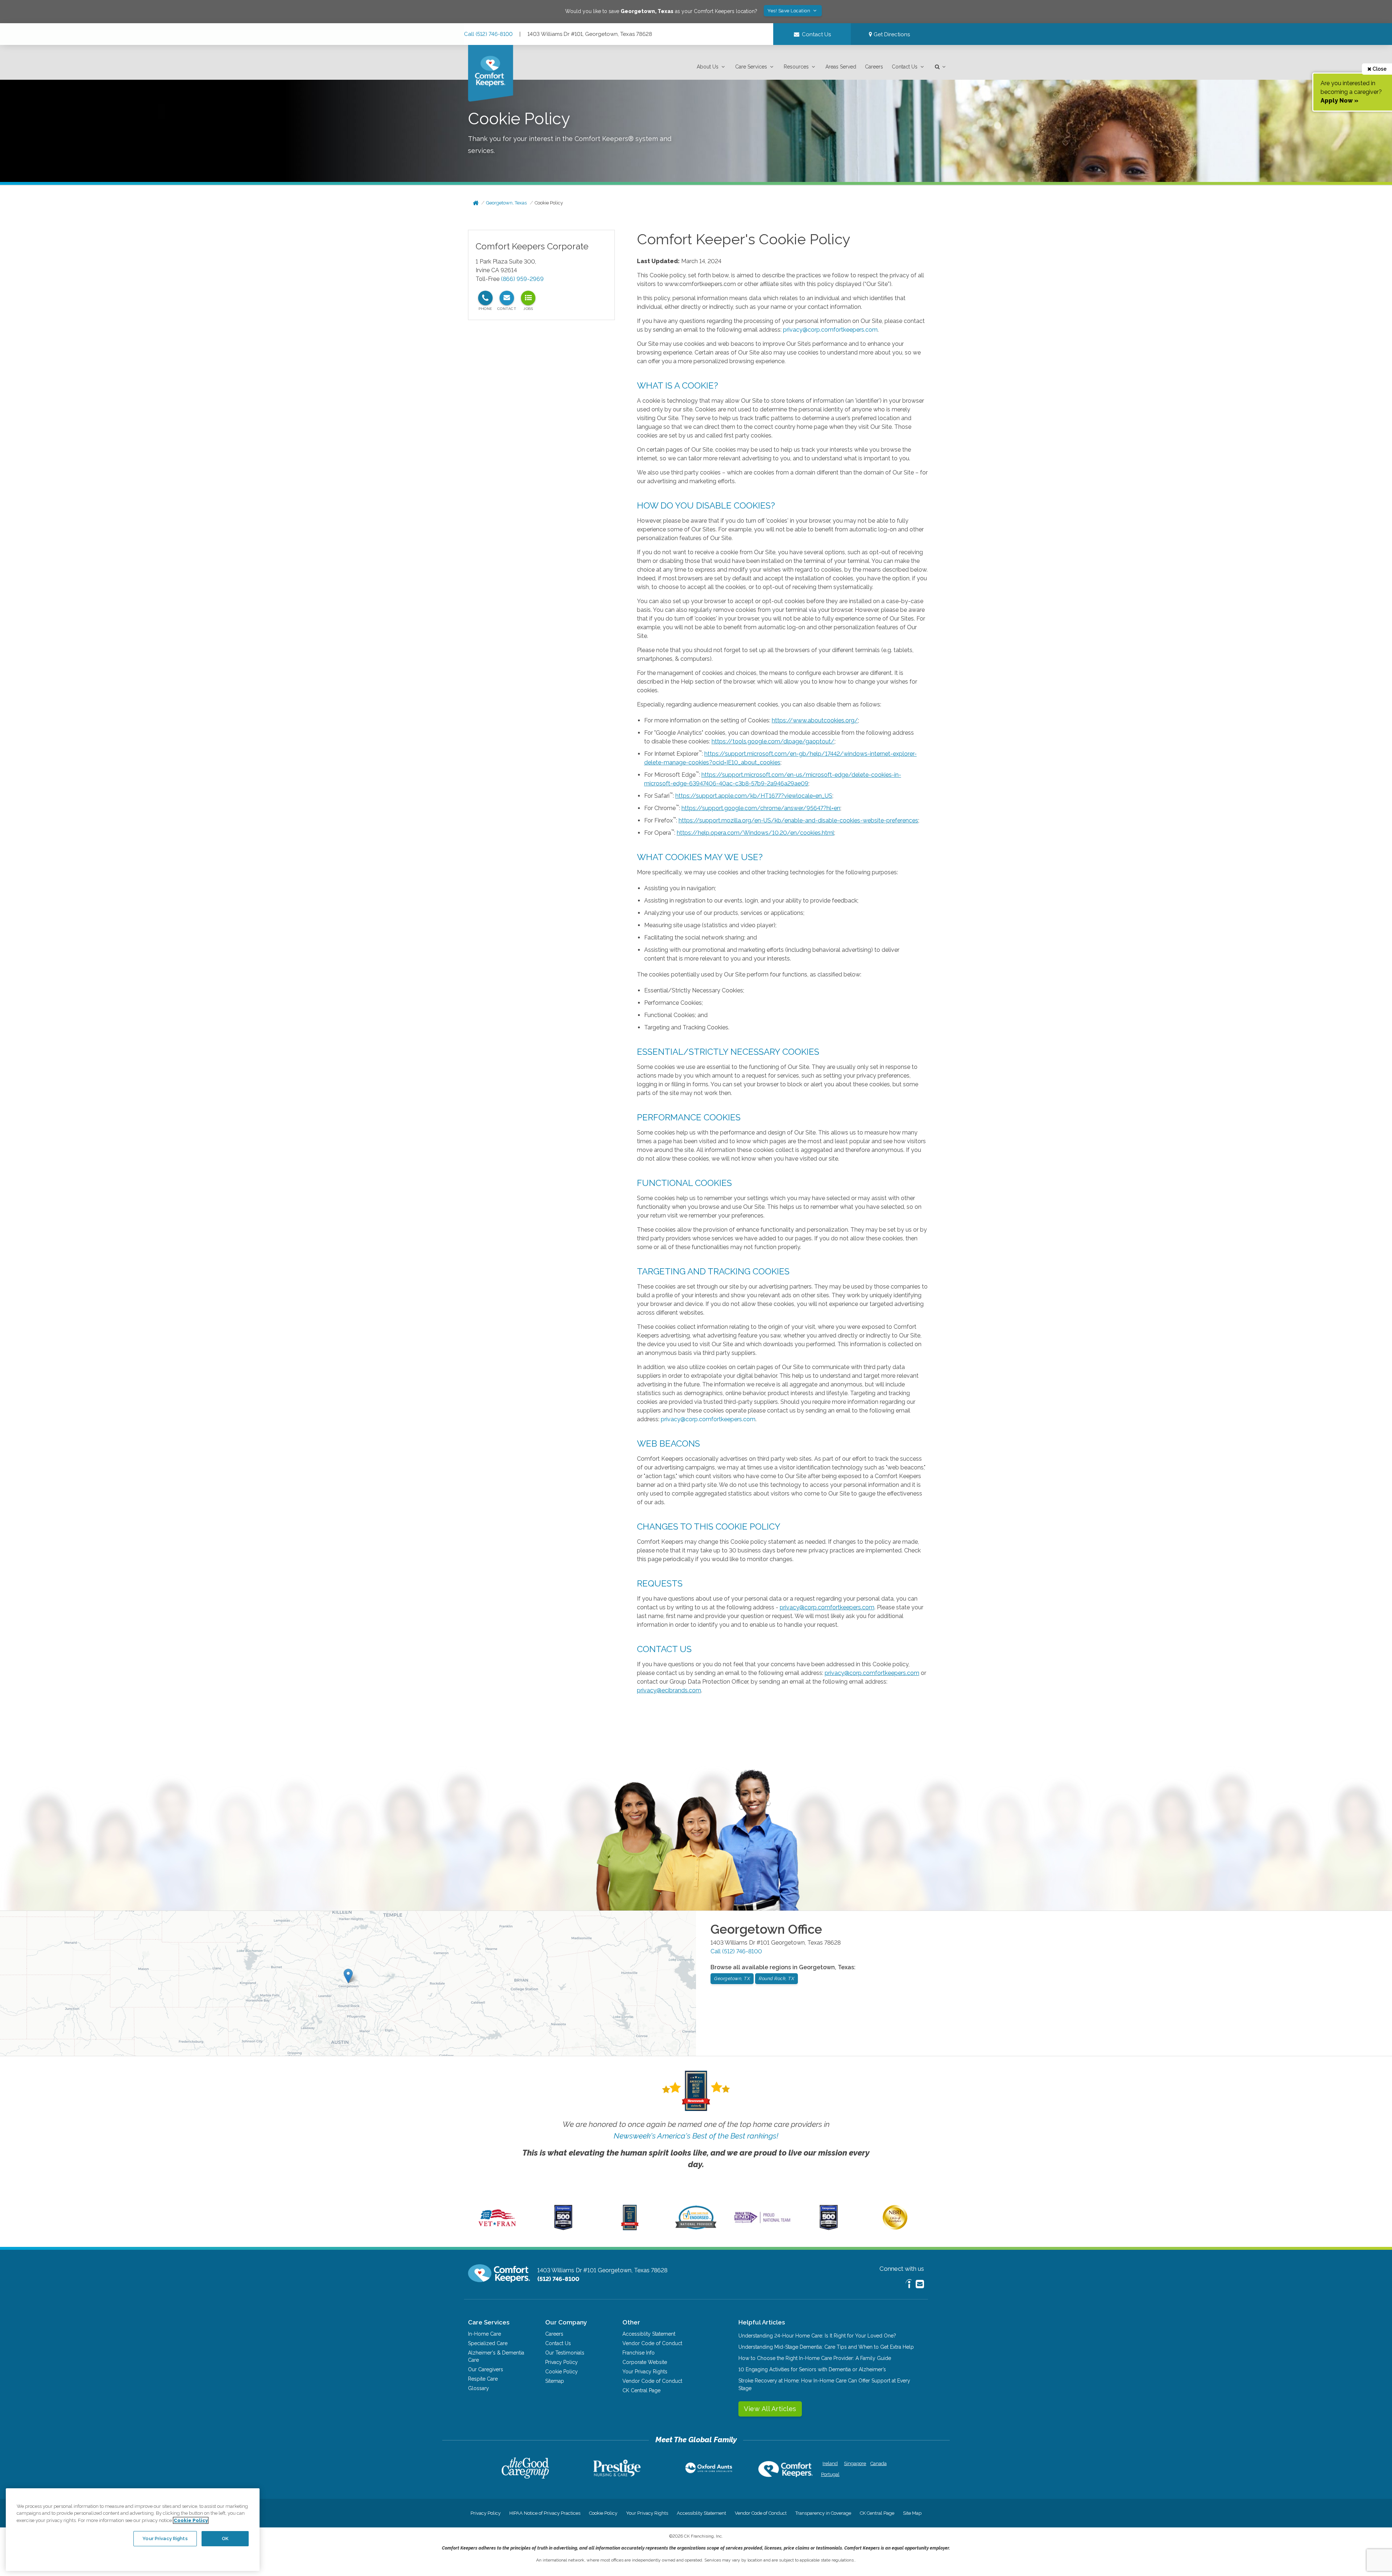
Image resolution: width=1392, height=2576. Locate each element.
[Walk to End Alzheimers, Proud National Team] (762, 2223)
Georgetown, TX (732, 1978)
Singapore (854, 2463)
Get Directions (891, 34)
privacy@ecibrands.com (669, 1690)
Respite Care (483, 2379)
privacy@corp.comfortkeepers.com (830, 330)
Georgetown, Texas (506, 203)
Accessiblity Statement (649, 2334)
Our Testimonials (565, 2353)
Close (1379, 69)
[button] (712, 67)
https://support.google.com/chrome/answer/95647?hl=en (761, 808)
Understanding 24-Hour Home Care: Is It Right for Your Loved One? (817, 2336)
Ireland (830, 2463)
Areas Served (841, 67)
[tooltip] (485, 298)
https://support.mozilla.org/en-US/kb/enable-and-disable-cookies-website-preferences (798, 820)
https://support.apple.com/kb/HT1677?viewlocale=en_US (754, 796)
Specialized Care (488, 2343)
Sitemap (555, 2381)
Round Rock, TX (776, 1978)
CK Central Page (641, 2390)
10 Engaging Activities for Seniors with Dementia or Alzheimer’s (812, 2369)
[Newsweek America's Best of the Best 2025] (630, 2228)
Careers (874, 67)
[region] (133, 2530)
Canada (879, 2463)
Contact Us (905, 67)
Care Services (751, 67)
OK (225, 2538)
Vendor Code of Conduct (652, 2343)
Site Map (912, 2513)
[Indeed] (909, 2285)
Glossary (478, 2388)
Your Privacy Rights (645, 2372)
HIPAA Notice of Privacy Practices (545, 2513)
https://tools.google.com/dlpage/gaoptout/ (773, 741)
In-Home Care (484, 2334)
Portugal (830, 2474)
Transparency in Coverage (823, 2513)
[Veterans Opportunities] (497, 2228)
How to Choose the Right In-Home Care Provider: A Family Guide (815, 2358)
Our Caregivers (486, 2369)
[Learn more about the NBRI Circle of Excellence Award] (895, 2228)
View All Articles (770, 2409)
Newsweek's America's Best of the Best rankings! (696, 2136)
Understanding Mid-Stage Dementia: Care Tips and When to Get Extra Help (826, 2347)
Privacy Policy (562, 2362)
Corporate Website (645, 2362)
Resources (796, 67)
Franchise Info (639, 2353)
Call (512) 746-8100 (488, 34)
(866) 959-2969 (522, 279)
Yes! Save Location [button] (790, 11)
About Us (708, 67)
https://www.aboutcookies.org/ (815, 720)
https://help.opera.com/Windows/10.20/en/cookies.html (755, 833)
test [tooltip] (528, 298)
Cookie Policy (549, 203)
